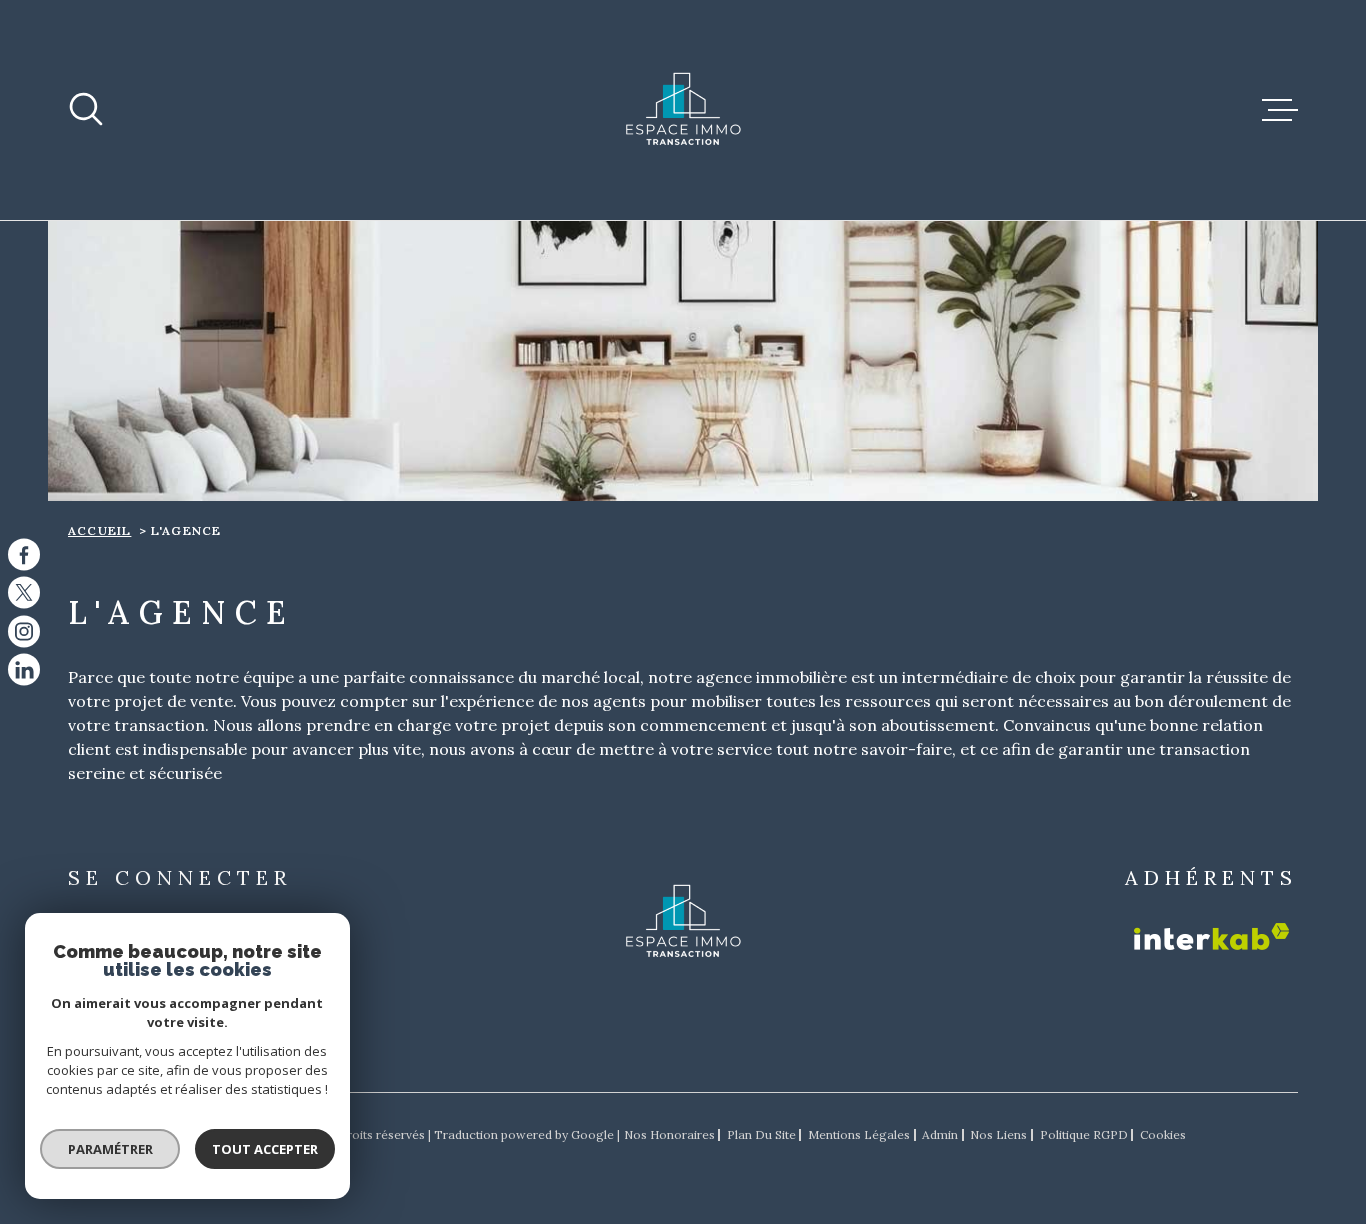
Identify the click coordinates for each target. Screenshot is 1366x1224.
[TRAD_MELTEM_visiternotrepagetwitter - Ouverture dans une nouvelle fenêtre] (24, 593)
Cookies (1163, 1135)
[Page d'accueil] (683, 110)
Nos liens (998, 1134)
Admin (940, 1134)
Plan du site (761, 1134)
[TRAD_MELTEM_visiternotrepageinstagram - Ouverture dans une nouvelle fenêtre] (24, 631)
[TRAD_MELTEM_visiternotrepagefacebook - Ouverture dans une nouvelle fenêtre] (24, 554)
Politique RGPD (1084, 1134)
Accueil (99, 530)
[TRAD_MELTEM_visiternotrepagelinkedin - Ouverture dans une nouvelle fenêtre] (24, 670)
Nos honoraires (669, 1134)
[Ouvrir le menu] (1280, 110)
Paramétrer (110, 1149)
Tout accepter (265, 1149)
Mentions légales (859, 1134)
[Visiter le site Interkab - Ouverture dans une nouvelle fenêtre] (1211, 936)
